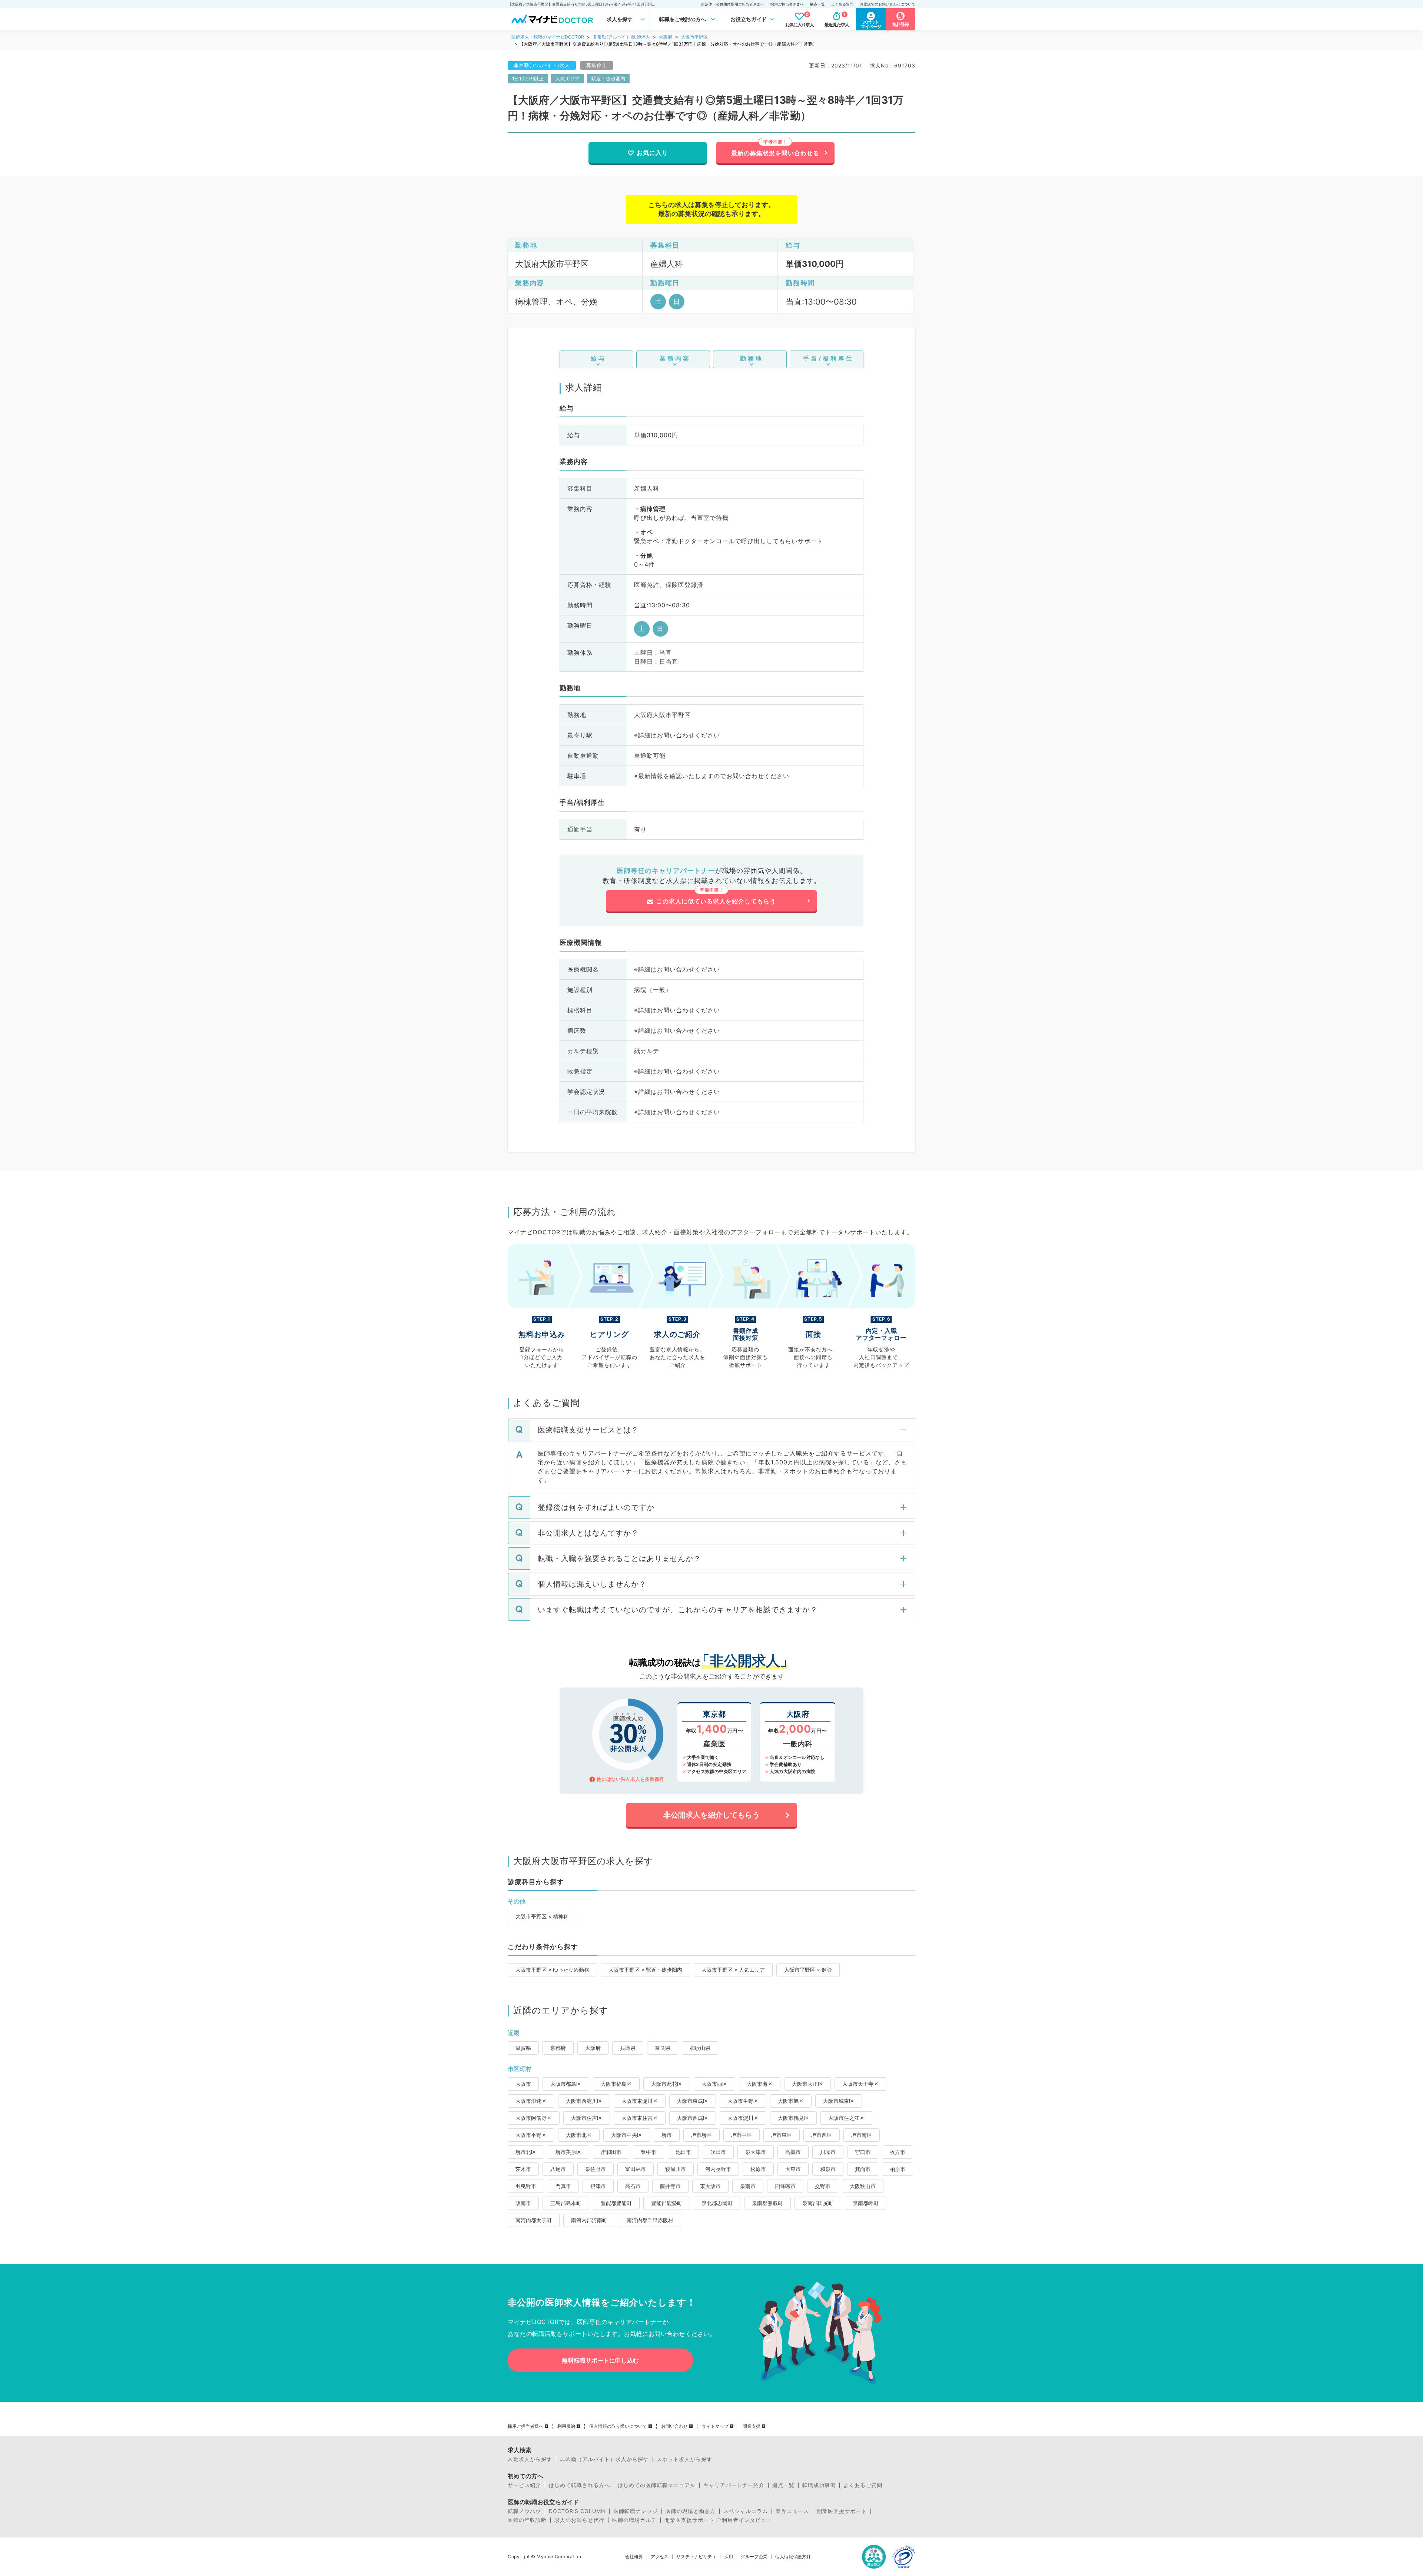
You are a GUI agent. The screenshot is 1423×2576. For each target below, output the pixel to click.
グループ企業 (754, 2557)
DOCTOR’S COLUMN (577, 2511)
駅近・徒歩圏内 (608, 79)
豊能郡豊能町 (616, 2203)
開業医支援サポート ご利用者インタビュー (718, 2520)
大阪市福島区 (616, 2084)
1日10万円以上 (528, 79)
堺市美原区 (568, 2152)
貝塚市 (828, 2152)
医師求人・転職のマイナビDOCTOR (548, 37)
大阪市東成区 (693, 2101)
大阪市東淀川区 (640, 2101)
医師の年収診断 (527, 2520)
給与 (598, 358)
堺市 (667, 2135)
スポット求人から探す (684, 2459)
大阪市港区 (760, 2084)
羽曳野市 (526, 2186)
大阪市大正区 (807, 2084)
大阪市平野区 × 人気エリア (733, 1970)
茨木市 (523, 2169)
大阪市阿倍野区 (534, 2118)
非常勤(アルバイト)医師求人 (621, 37)
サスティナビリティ (696, 2557)
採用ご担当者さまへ (787, 4)
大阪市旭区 (791, 2101)
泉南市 (748, 2186)
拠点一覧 (817, 4)
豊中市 (649, 2152)
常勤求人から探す (530, 2459)
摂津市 (598, 2186)
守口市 (863, 2152)
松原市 (758, 2169)
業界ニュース (792, 2511)
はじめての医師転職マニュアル (657, 2485)
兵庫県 (628, 2048)
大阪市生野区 (743, 2101)
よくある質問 (842, 4)
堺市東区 (782, 2135)
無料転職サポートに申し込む (600, 2360)
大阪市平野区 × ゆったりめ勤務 (552, 1970)
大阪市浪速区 (531, 2101)
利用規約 (566, 2426)
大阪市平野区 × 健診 (808, 1970)
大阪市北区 (579, 2135)
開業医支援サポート (842, 2511)
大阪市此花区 (667, 2084)
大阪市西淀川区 (584, 2101)
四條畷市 (785, 2186)
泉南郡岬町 (866, 2203)
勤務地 (752, 358)
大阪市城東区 (839, 2101)
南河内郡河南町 (589, 2220)
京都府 (558, 2048)
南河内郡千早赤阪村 (650, 2220)
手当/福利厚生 (828, 358)
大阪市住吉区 (587, 2118)
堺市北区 (526, 2152)
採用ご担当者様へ (525, 2426)
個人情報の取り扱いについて (618, 2426)
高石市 (633, 2186)
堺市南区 (862, 2135)
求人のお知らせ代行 (579, 2520)
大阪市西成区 (693, 2118)
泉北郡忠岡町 (717, 2203)
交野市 (823, 2186)
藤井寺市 (670, 2186)
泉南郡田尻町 (818, 2203)
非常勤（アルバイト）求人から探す (604, 2459)
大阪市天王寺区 (860, 2084)
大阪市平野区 (694, 37)
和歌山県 (700, 2048)
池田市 (683, 2152)
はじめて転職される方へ (579, 2485)
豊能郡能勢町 (667, 2203)
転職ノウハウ (524, 2511)
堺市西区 (822, 2135)
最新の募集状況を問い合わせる (775, 153)
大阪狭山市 (863, 2186)
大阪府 (666, 37)
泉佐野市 (596, 2169)
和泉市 (828, 2169)
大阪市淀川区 (743, 2118)
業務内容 (675, 358)
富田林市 (636, 2169)
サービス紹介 (524, 2485)
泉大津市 (756, 2152)
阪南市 (523, 2203)
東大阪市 (710, 2186)
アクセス (660, 2557)
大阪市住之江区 (846, 2118)
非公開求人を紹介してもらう (711, 1815)
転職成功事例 (819, 2485)
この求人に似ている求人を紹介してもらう (716, 901)
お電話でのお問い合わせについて (888, 4)
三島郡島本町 (566, 2203)
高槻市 (793, 2152)
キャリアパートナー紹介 (734, 2485)
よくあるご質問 (863, 2485)
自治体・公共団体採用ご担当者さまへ (733, 4)
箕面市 (863, 2169)
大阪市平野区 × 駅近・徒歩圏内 (645, 1970)
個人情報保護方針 (793, 2557)
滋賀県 (523, 2048)
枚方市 (898, 2152)
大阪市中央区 (627, 2135)
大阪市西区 (714, 2084)
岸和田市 (611, 2152)
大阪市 (523, 2084)
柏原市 (898, 2169)
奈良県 (663, 2048)
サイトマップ (715, 2426)
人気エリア (568, 79)
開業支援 (752, 2426)
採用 (729, 2557)
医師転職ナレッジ (636, 2511)
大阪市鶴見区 (793, 2118)
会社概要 (634, 2557)
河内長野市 (718, 2169)
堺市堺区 (701, 2135)
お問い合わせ (674, 2426)
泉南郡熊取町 (767, 2203)
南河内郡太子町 (534, 2220)
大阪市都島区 (566, 2084)
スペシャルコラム (746, 2511)
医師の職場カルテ (634, 2520)
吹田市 (718, 2152)
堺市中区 (742, 2135)
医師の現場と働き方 (691, 2511)
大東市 (793, 2169)
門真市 (563, 2186)
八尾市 (558, 2169)
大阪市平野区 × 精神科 (542, 1916)
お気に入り (652, 153)
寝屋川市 (676, 2169)
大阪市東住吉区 (640, 2118)
